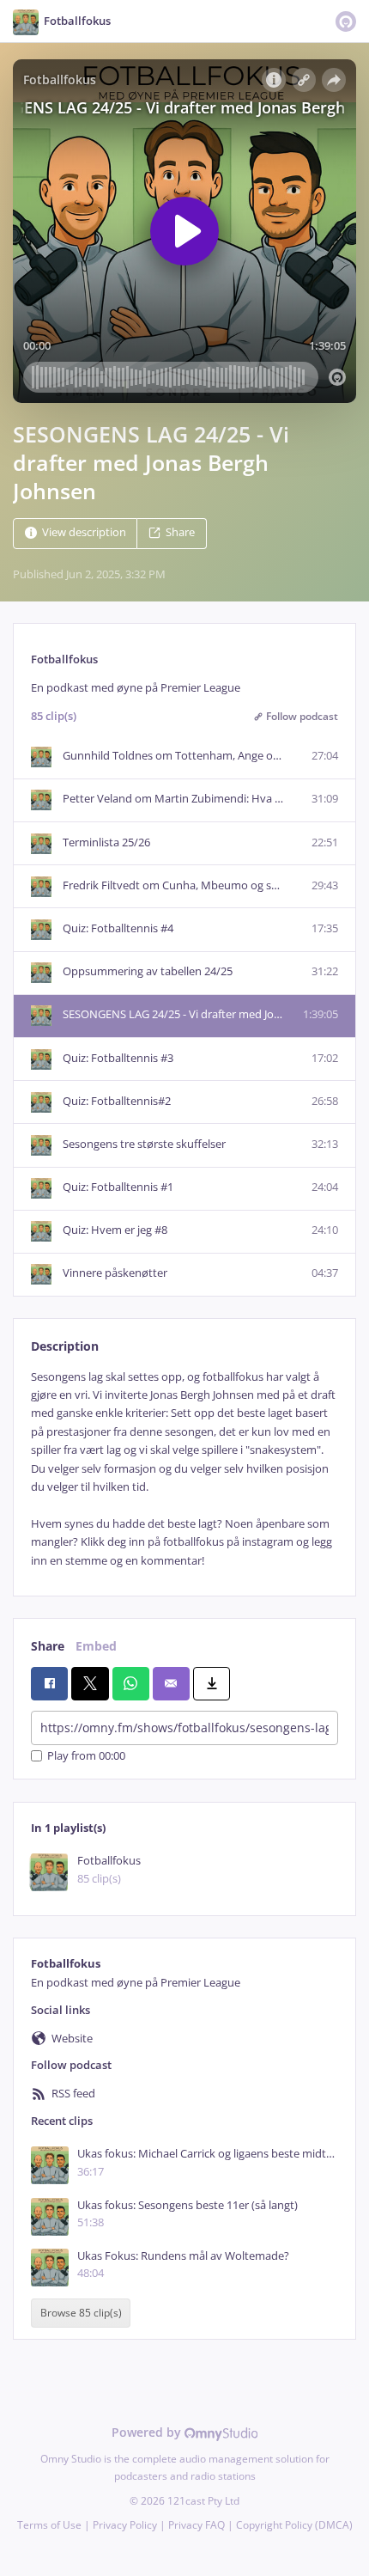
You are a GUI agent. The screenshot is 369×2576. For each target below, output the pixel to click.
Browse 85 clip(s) (81, 2313)
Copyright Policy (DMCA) (294, 2525)
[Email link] (171, 1683)
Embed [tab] (96, 1646)
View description (84, 533)
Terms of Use (49, 2525)
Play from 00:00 (86, 1756)
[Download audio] (212, 1683)
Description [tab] (65, 1346)
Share (180, 533)
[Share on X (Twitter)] (90, 1683)
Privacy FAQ (197, 2525)
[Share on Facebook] (49, 1683)
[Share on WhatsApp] (131, 1683)
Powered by (148, 2432)
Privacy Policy (125, 2525)
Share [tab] (48, 1646)
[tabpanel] (184, 1469)
